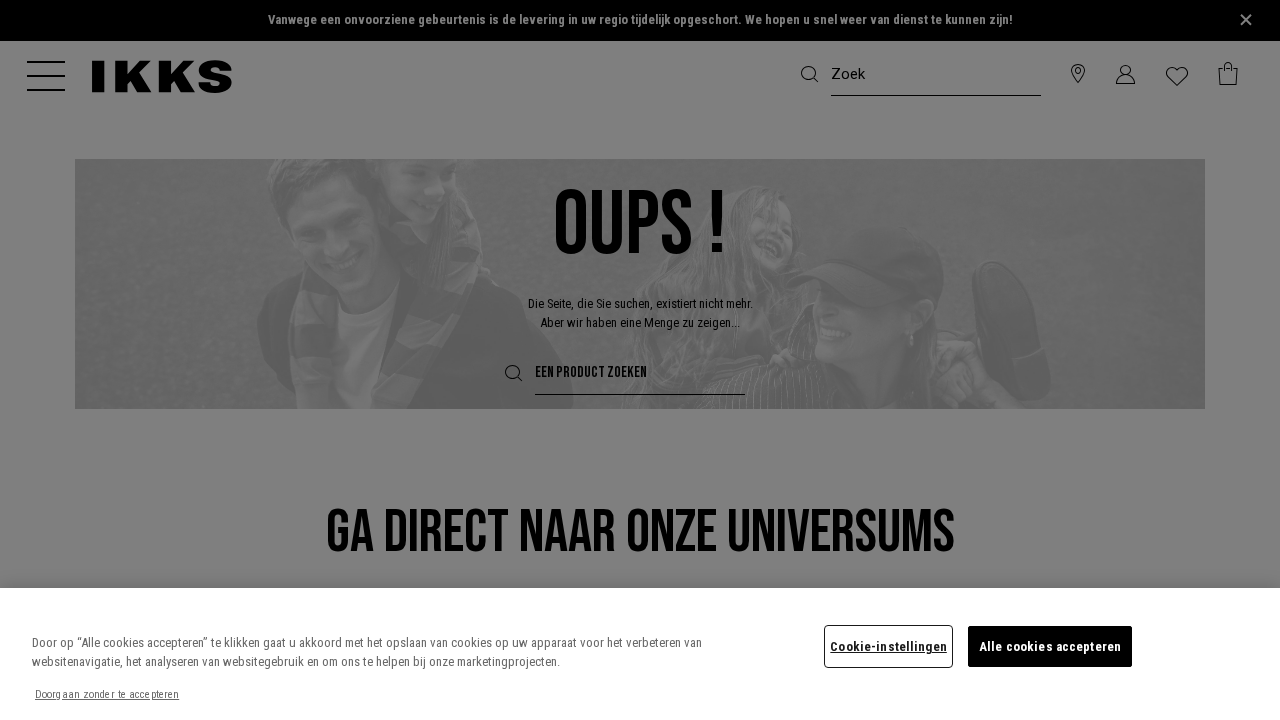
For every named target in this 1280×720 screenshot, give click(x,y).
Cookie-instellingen (888, 646)
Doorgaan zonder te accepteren (107, 694)
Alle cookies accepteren (1050, 646)
